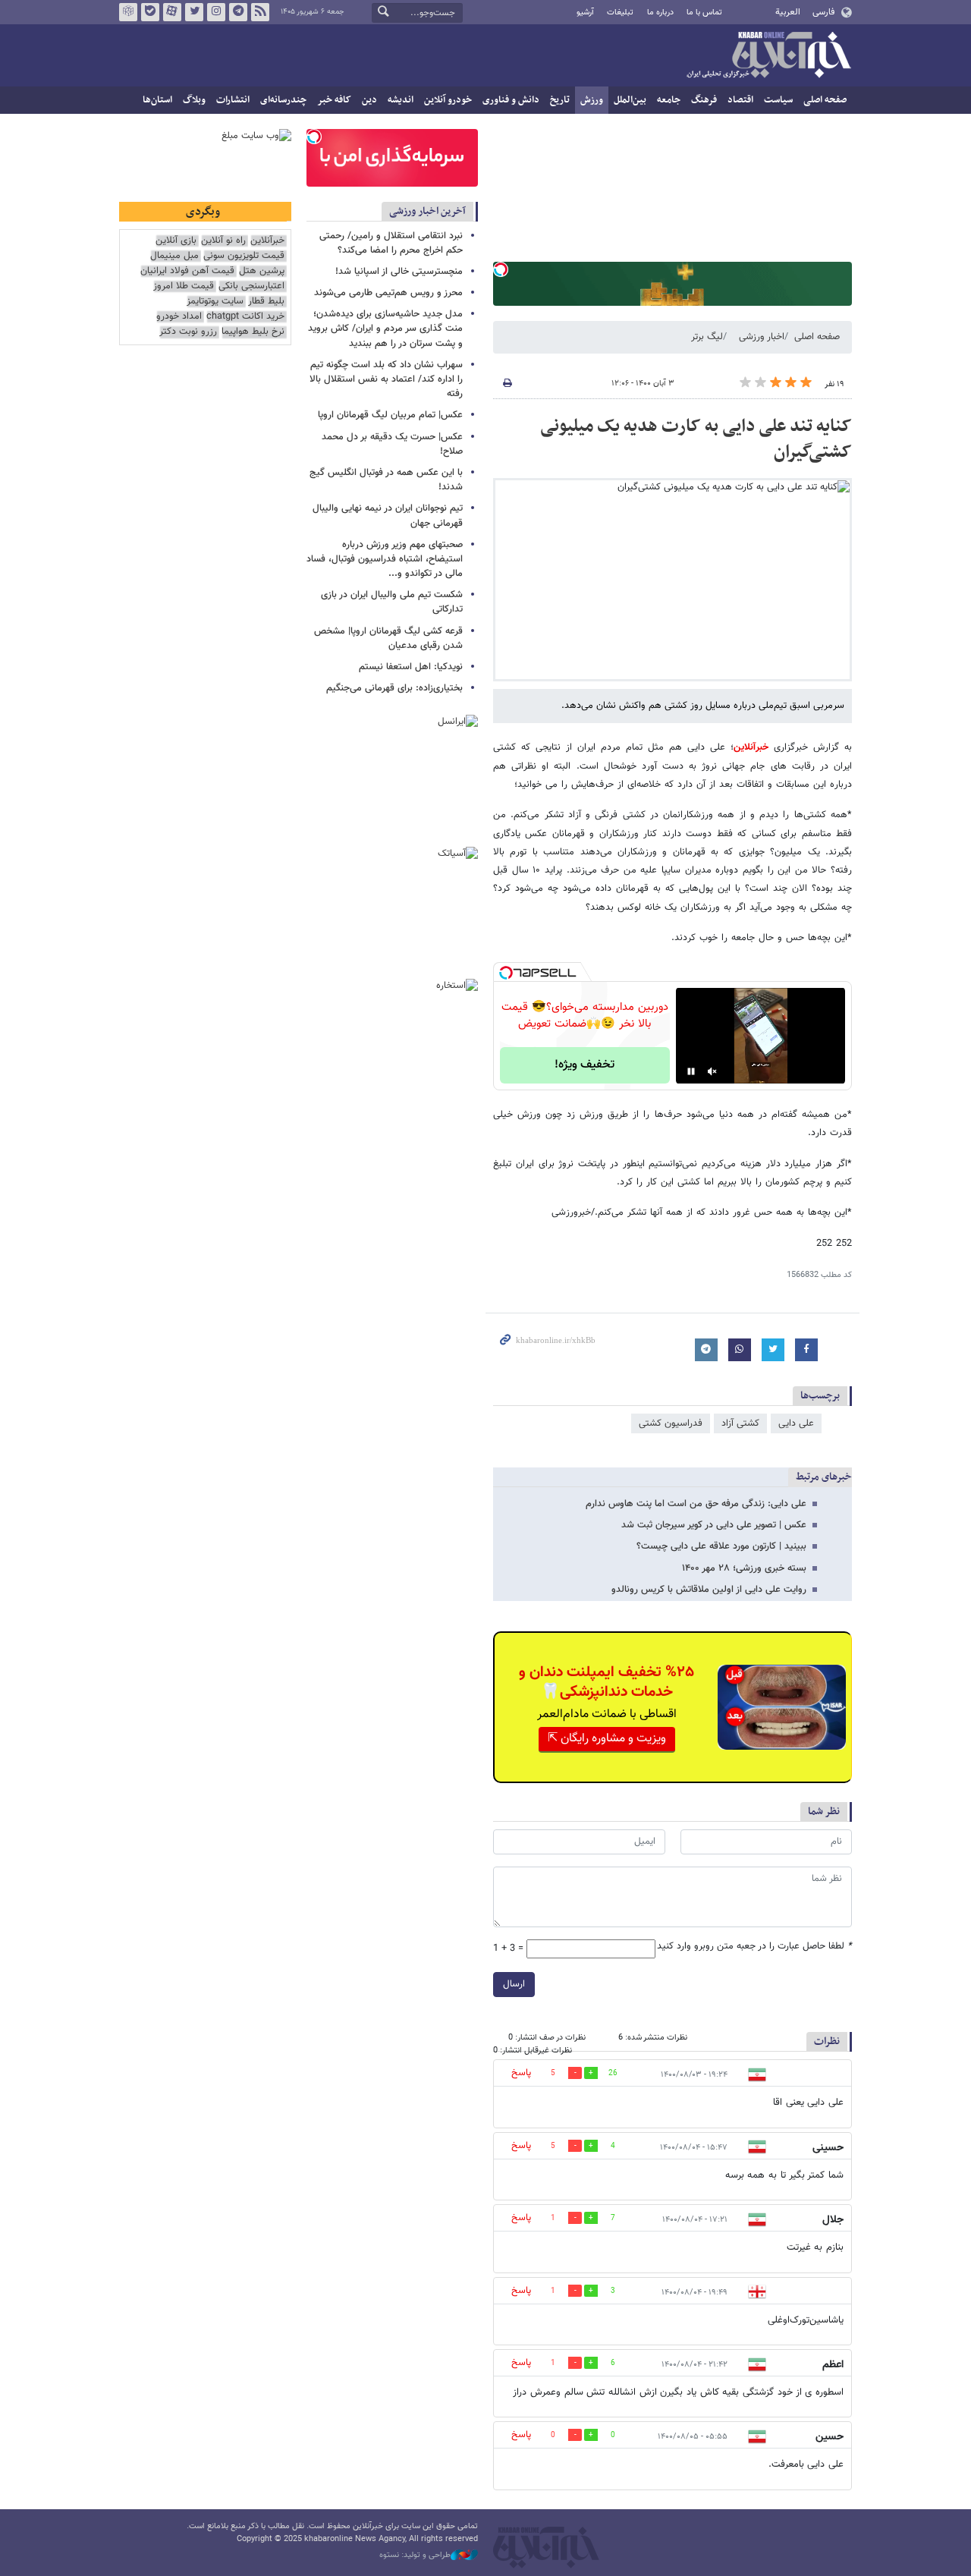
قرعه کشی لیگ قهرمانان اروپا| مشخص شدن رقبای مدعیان (388, 638)
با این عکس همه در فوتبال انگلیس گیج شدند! (386, 480)
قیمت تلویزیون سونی (244, 256)
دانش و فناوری (511, 100)
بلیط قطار (266, 302)
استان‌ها (157, 100)
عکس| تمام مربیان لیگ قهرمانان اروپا (390, 415)
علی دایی (796, 1423)
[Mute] (712, 1071)
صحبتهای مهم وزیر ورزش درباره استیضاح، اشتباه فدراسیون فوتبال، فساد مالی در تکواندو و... (385, 559)
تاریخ (560, 100)
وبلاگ (194, 100)
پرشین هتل (262, 271)
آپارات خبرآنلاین (172, 12)
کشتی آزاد (740, 1423)
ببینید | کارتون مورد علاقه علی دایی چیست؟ (721, 1546)
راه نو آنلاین (223, 241)
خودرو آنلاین (448, 100)
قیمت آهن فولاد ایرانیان (187, 271)
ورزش (592, 100)
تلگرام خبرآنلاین (238, 12)
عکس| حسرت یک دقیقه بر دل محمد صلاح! (392, 444)
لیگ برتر (707, 337)
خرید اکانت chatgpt (245, 317)
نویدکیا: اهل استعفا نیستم (411, 667)
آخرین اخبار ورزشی (427, 211)
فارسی (823, 12)
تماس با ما (704, 13)
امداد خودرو (179, 317)
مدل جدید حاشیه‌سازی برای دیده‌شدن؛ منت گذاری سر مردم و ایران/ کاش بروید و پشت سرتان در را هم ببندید (385, 329)
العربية (788, 12)
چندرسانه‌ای (283, 100)
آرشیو (585, 13)
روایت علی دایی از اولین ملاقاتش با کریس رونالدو (709, 1590)
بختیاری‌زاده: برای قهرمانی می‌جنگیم (394, 688)
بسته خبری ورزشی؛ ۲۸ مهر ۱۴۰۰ (744, 1568)
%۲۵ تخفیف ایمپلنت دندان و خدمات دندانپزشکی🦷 (606, 1682)
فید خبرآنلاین (260, 12)
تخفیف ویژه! (584, 1065)
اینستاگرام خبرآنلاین (216, 12)
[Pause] (691, 1071)
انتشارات (233, 100)
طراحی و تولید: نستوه (415, 2556)
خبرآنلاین (768, 56)
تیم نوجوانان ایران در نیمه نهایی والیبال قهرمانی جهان (388, 516)
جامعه (669, 100)
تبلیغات (620, 13)
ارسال (514, 1984)
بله (150, 12)
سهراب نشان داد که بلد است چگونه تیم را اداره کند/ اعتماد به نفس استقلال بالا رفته (386, 379)
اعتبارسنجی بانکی (251, 286)
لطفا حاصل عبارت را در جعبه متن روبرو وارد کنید (754, 1947)
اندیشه (401, 100)
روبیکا (128, 12)
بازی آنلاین (176, 241)
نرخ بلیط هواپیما (253, 332)
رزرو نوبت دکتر (188, 332)
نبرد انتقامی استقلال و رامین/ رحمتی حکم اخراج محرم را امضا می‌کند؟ (391, 243)
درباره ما (660, 13)
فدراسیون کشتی (671, 1423)
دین (369, 100)
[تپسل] (501, 269)
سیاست (778, 100)
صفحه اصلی (825, 100)
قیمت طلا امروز (184, 286)
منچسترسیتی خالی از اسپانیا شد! (399, 272)
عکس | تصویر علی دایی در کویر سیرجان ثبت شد (714, 1525)
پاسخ (521, 2073)
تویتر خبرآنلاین (194, 12)
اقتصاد (740, 100)
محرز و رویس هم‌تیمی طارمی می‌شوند (388, 293)
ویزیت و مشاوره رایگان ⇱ (607, 1739)
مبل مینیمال (174, 256)
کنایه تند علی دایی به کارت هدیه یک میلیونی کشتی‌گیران (696, 439)
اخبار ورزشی (762, 337)
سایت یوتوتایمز (215, 302)
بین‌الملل (630, 100)
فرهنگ (704, 100)
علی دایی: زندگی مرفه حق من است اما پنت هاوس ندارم (696, 1504)
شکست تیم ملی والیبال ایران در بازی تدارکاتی (392, 602)
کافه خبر (334, 100)
